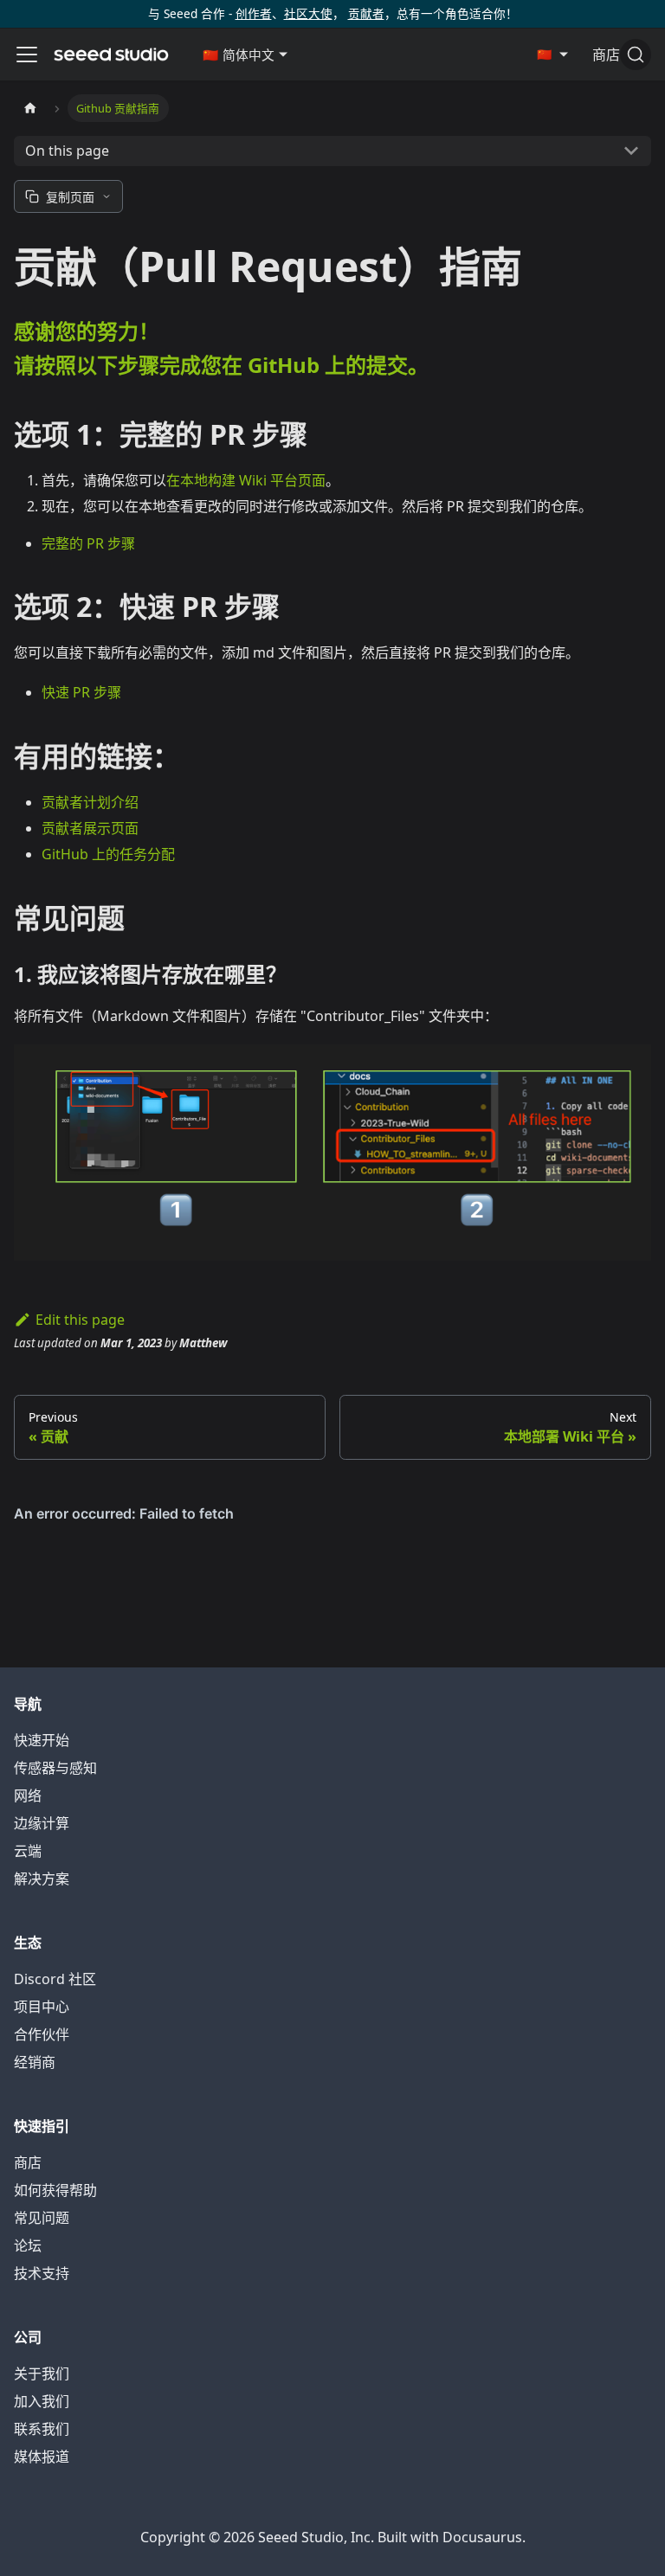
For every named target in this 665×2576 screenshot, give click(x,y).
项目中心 (42, 2007)
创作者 (254, 13)
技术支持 (42, 2273)
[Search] (636, 55)
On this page (67, 151)
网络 (28, 1795)
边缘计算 (42, 1823)
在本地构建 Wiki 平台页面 (246, 480)
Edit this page (80, 1320)
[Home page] (30, 108)
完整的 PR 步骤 (88, 543)
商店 (28, 2162)
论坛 (28, 2245)
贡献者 (366, 13)
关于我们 (42, 2374)
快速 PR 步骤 (81, 692)
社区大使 (308, 13)
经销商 (35, 2062)
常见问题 (42, 2218)
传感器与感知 (55, 1768)
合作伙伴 (42, 2034)
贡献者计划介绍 (90, 802)
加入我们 (42, 2401)
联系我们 (42, 2429)
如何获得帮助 (55, 2190)
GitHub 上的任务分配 (108, 854)
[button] (245, 55)
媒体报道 (42, 2457)
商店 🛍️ (617, 55)
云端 (28, 1851)
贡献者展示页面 (90, 828)
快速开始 (42, 1740)
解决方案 (42, 1879)
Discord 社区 (55, 1979)
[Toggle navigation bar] (27, 55)
